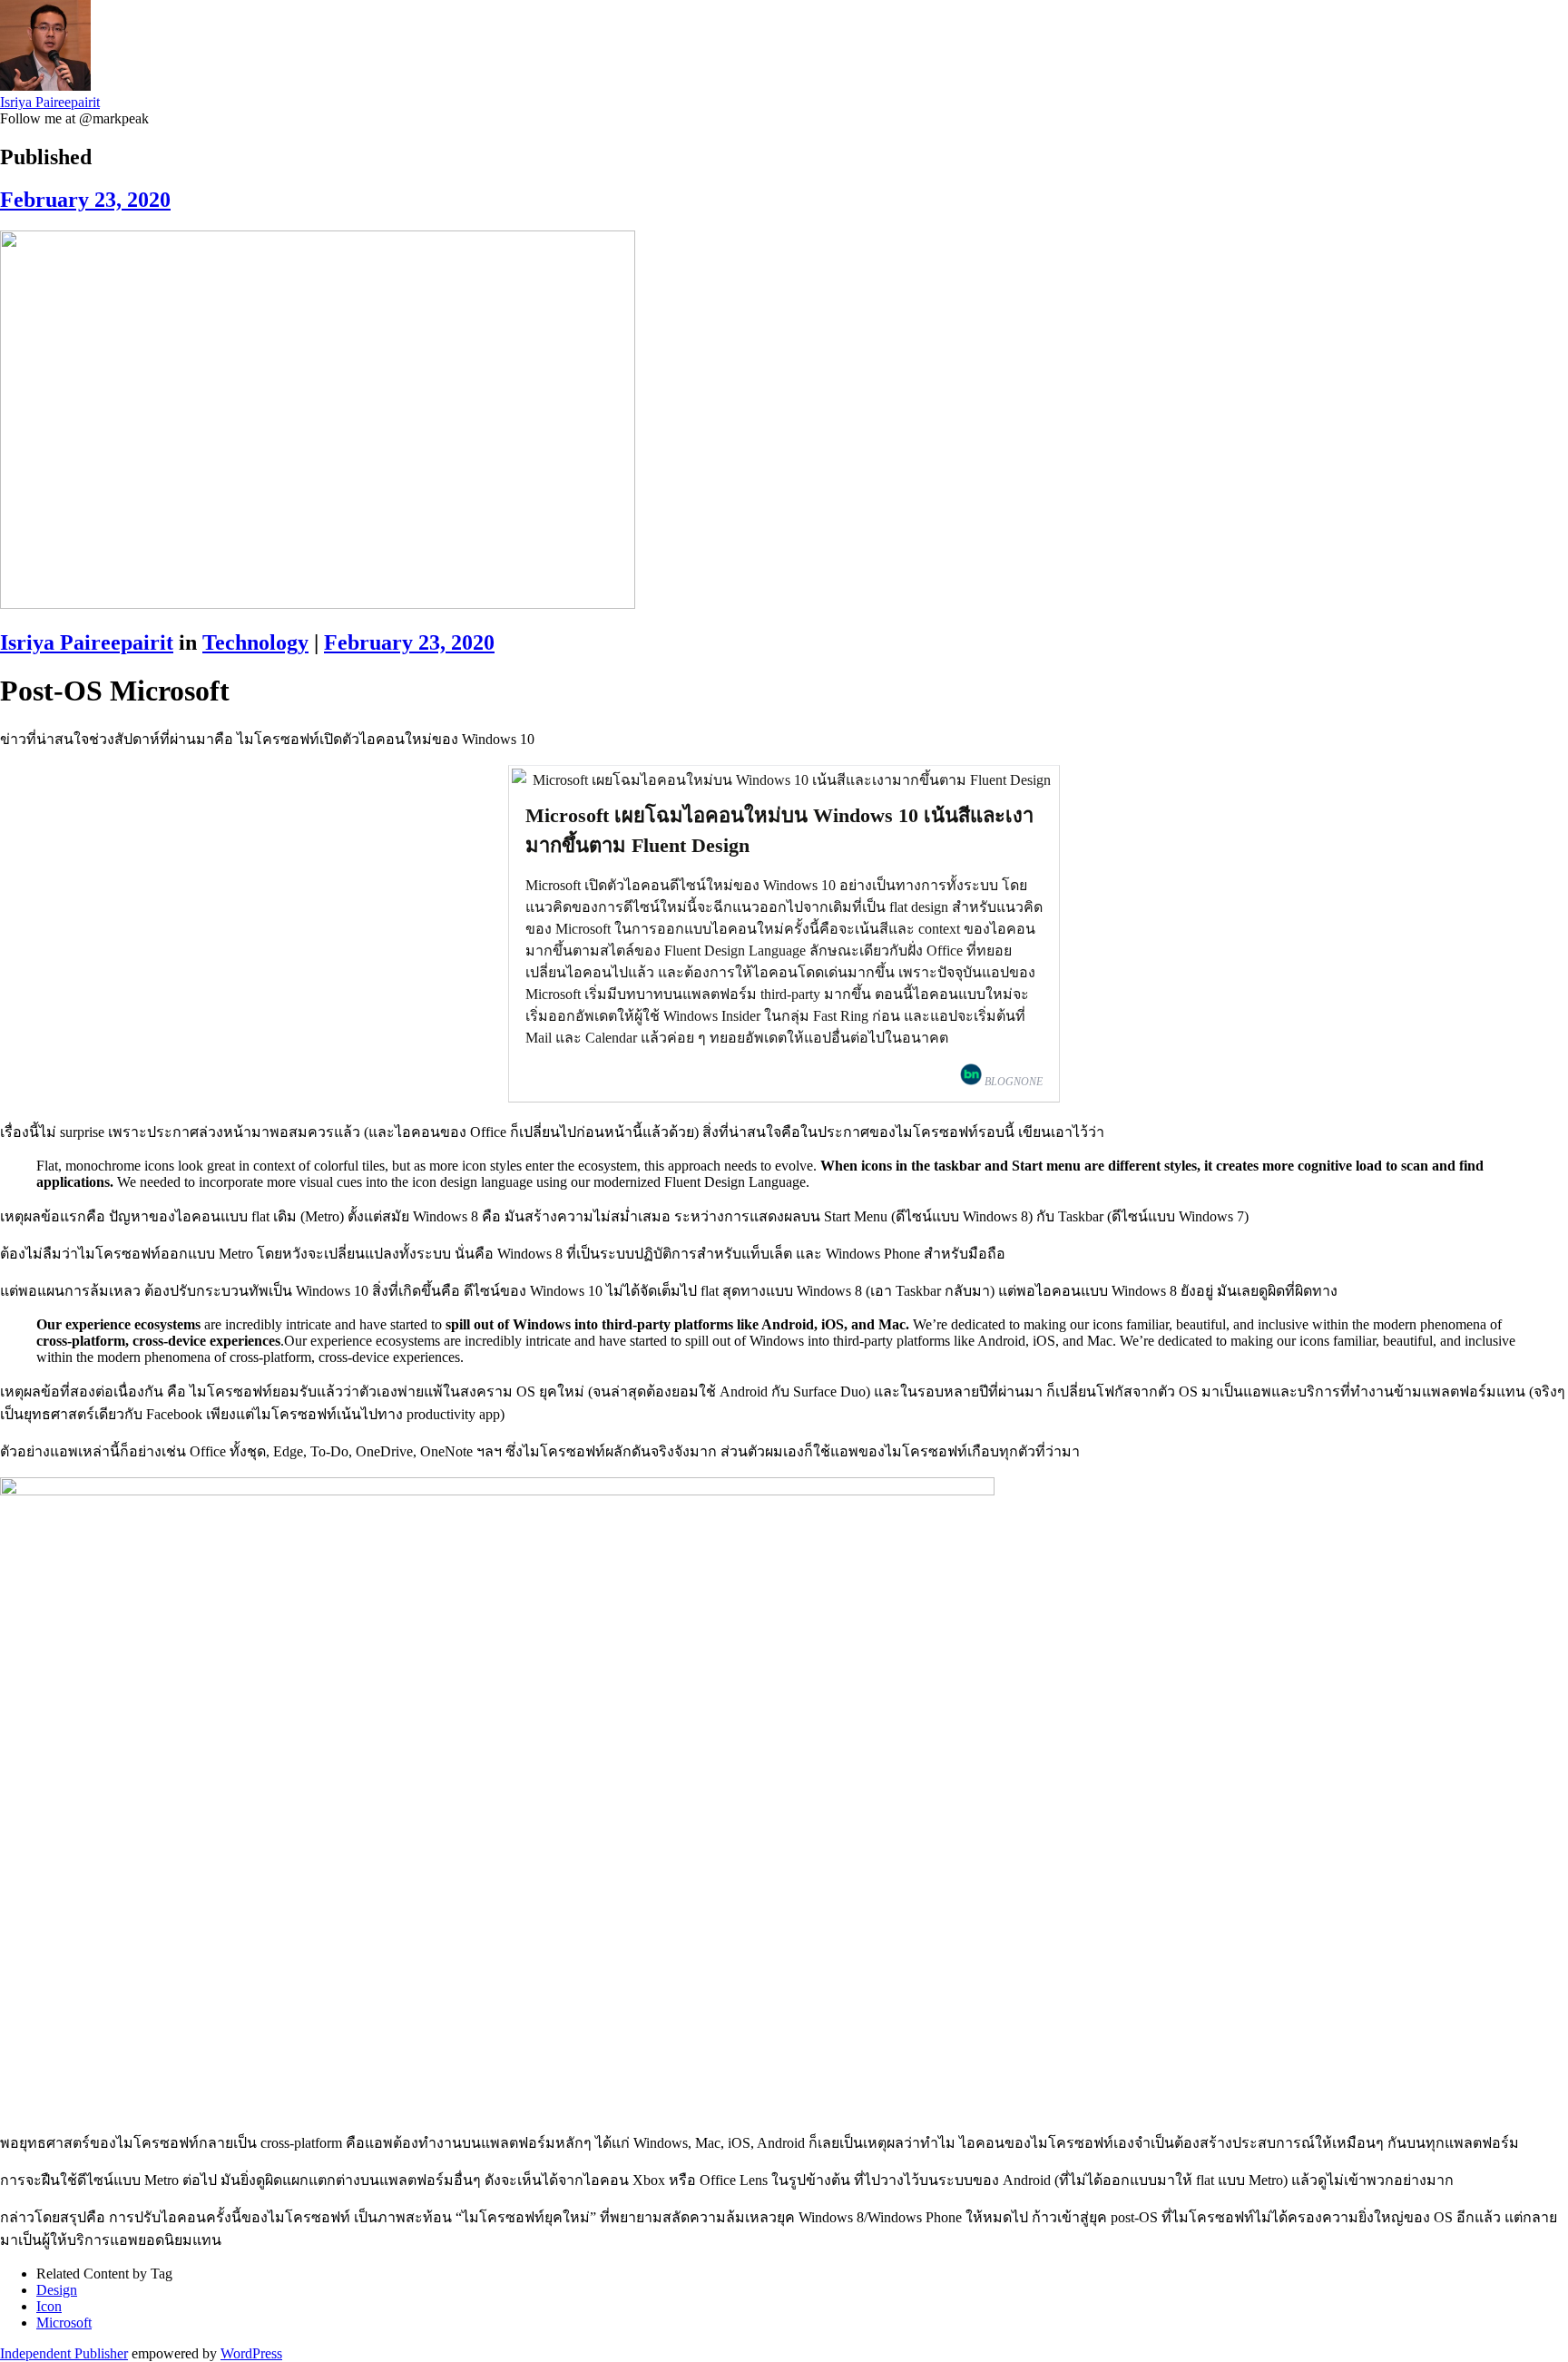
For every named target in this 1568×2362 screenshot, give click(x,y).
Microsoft (64, 2323)
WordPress (251, 2353)
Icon (49, 2306)
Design (57, 2290)
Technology (255, 642)
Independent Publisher (64, 2353)
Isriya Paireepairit (50, 102)
